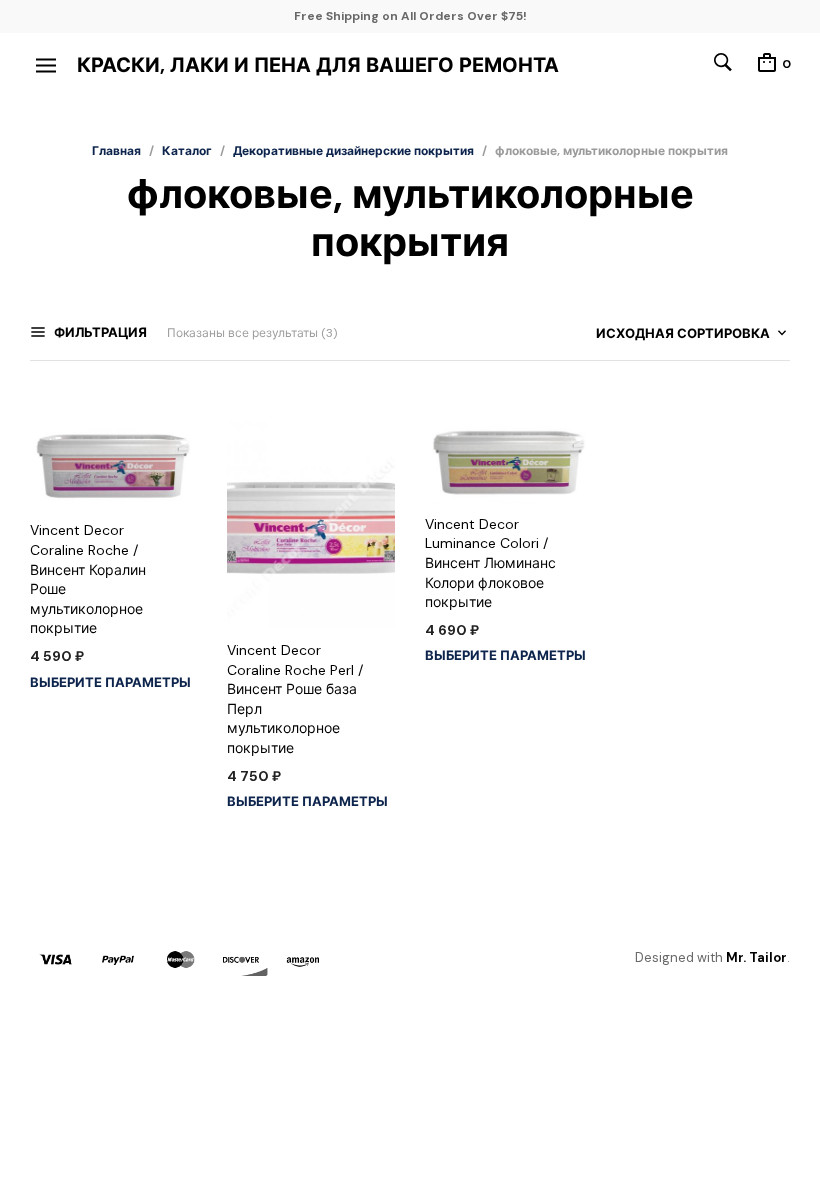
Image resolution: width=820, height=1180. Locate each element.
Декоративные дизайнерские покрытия (353, 151)
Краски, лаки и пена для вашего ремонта (318, 65)
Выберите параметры (110, 682)
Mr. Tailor (756, 957)
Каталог (187, 151)
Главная (116, 151)
